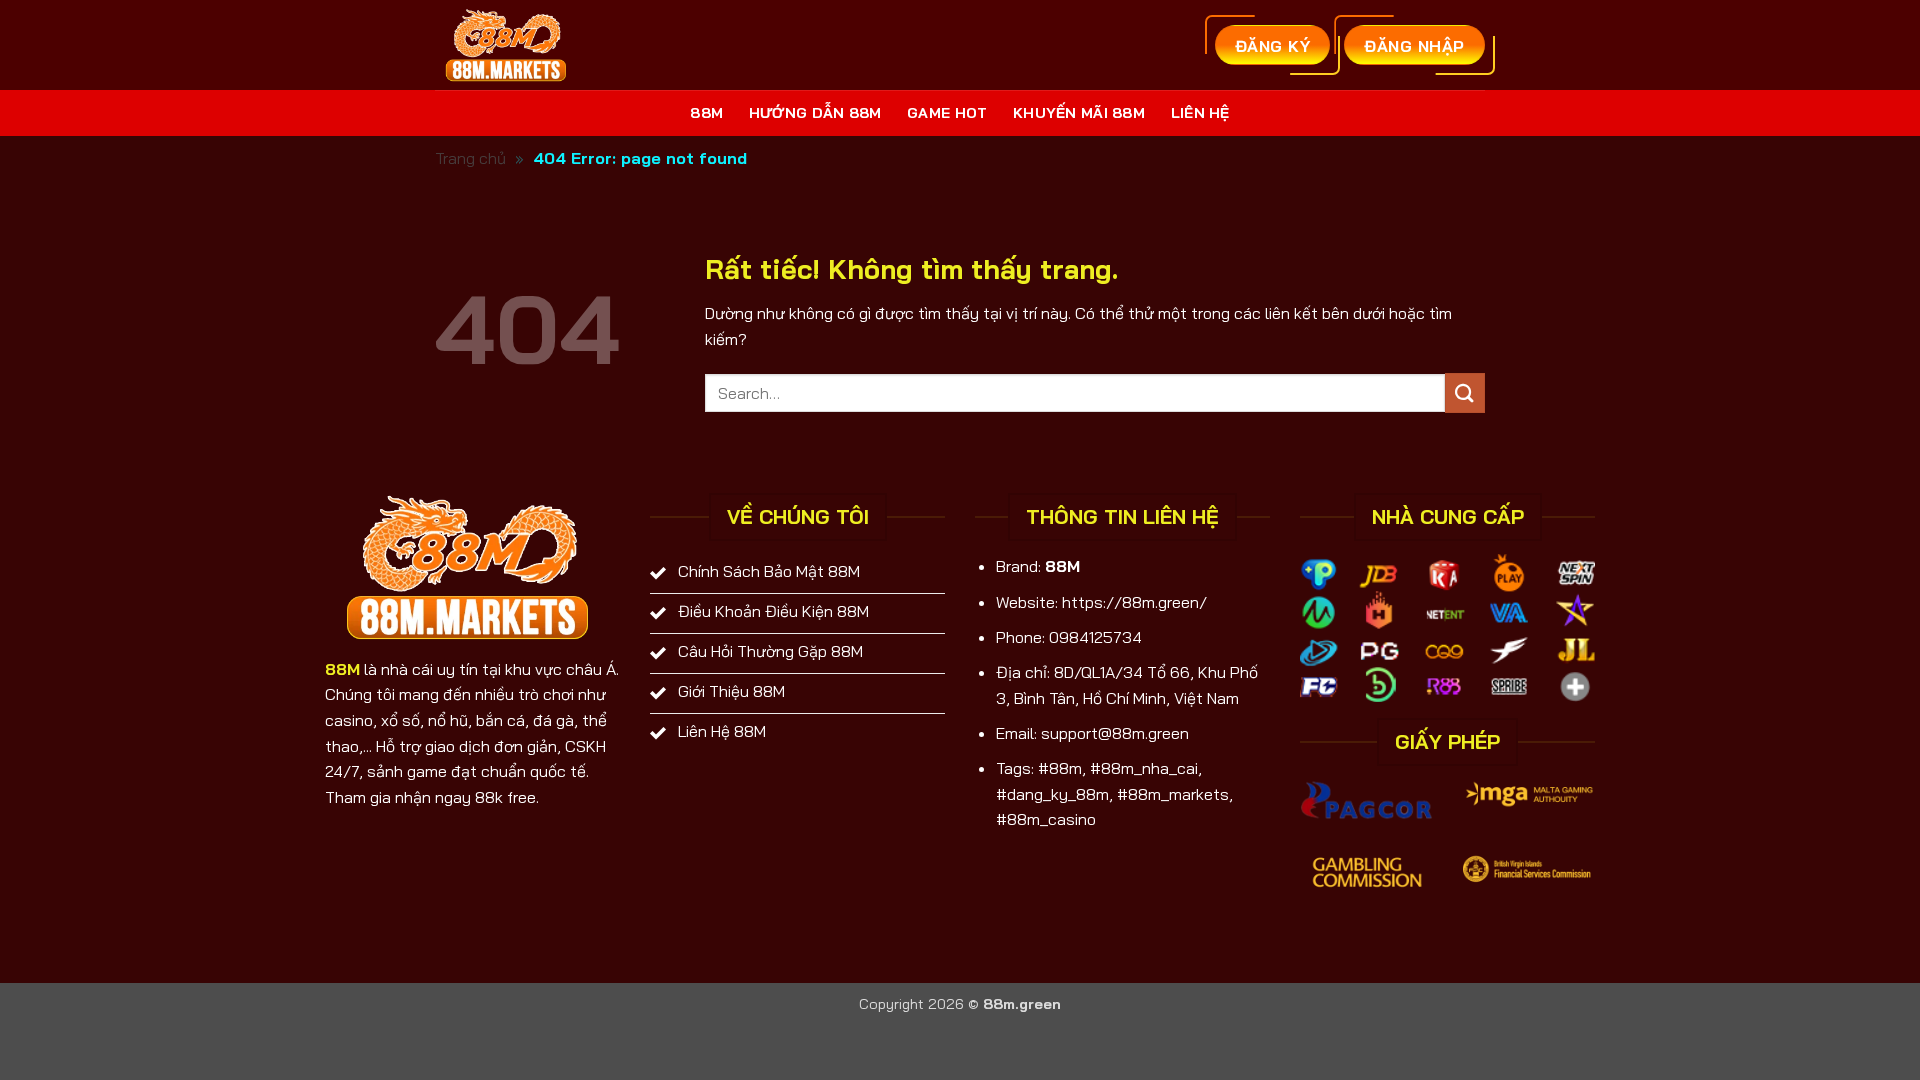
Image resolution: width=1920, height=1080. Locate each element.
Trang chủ (470, 158)
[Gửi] (1465, 392)
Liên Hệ (1200, 113)
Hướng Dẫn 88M (815, 113)
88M (706, 113)
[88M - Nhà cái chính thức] (508, 45)
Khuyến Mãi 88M (1079, 113)
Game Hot (947, 113)
